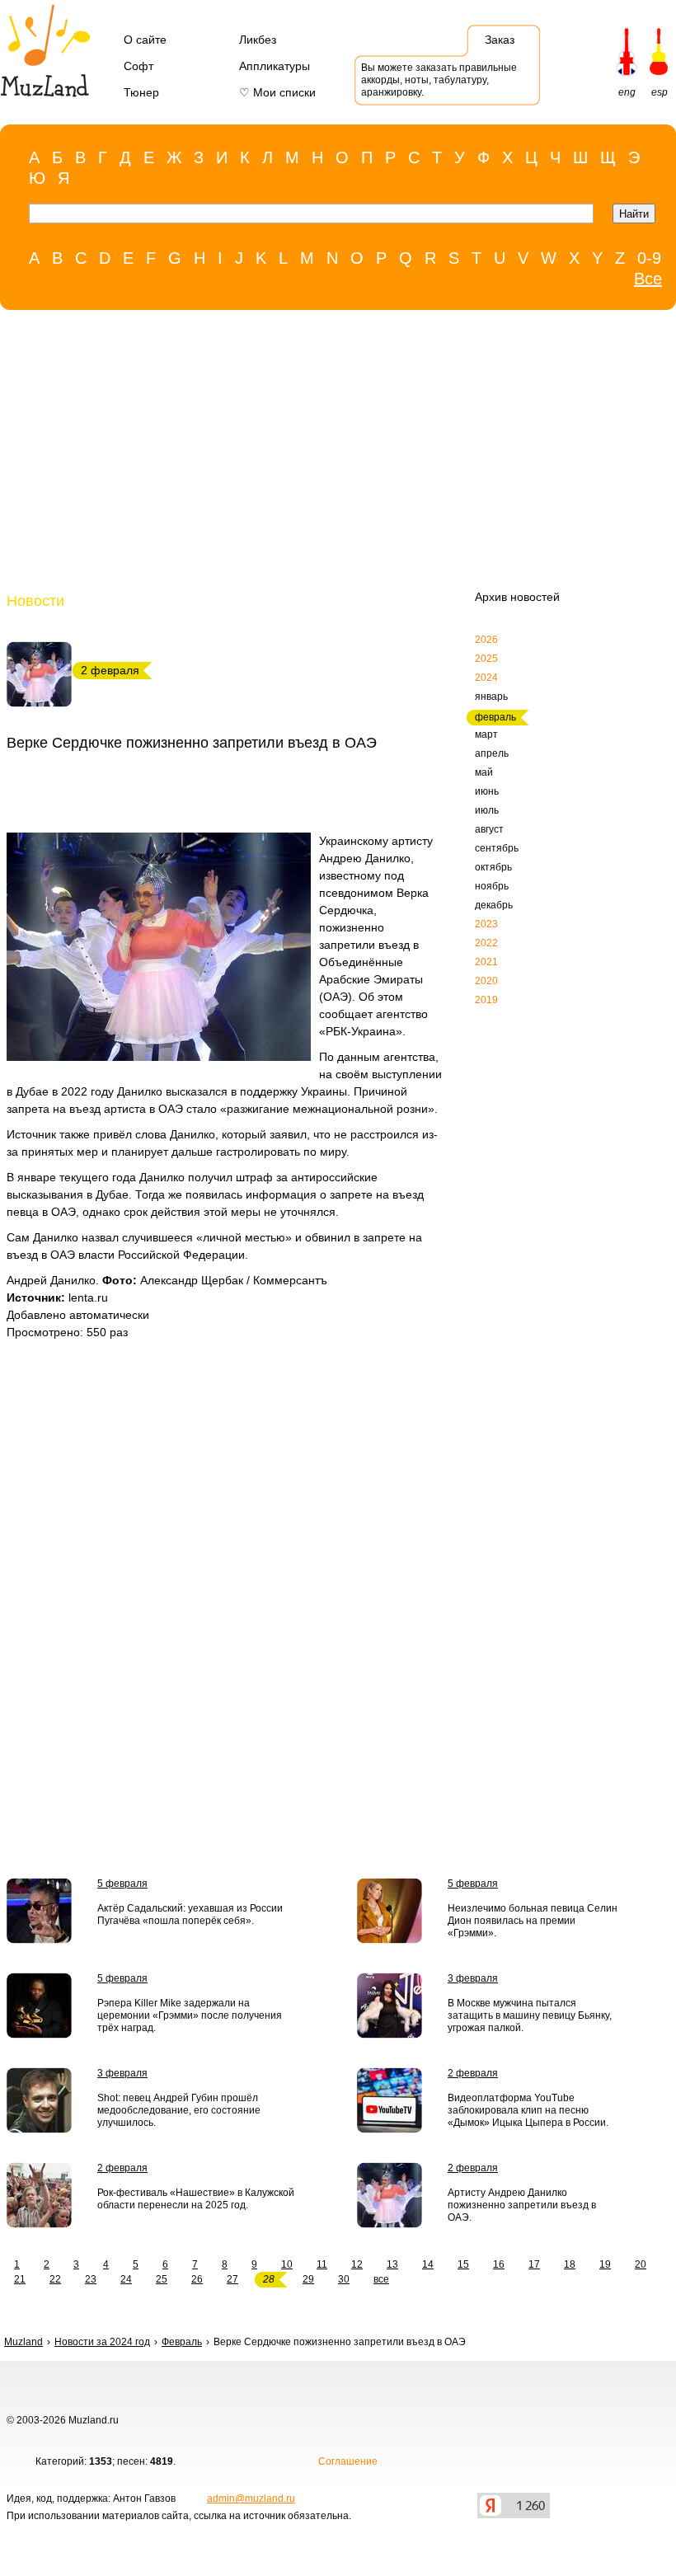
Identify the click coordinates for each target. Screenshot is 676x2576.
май (484, 772)
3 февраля (473, 1978)
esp (660, 92)
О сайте (145, 40)
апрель (492, 753)
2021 (486, 962)
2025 (486, 659)
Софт (138, 66)
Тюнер (141, 92)
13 (392, 2264)
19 (605, 2264)
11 (322, 2264)
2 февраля (473, 2073)
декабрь (494, 905)
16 (499, 2264)
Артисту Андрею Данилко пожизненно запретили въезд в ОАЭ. (522, 2205)
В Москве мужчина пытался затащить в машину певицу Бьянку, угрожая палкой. (530, 2015)
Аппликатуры (275, 66)
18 (570, 2264)
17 (534, 2264)
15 (463, 2264)
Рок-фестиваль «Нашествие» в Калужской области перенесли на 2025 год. (196, 2199)
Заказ (500, 40)
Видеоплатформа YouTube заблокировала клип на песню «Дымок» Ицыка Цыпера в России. (528, 2110)
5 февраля (122, 1884)
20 (641, 2264)
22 (55, 2279)
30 (344, 2279)
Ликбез (258, 40)
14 (428, 2264)
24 (126, 2279)
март (486, 734)
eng (627, 92)
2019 (486, 1000)
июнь (487, 791)
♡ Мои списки (277, 92)
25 (162, 2279)
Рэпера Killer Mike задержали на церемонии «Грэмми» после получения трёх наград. (190, 2015)
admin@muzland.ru (251, 2499)
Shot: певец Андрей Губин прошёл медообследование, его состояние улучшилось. (179, 2110)
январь (491, 697)
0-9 (649, 258)
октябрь (493, 867)
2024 (486, 678)
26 (197, 2279)
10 (287, 2264)
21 (20, 2279)
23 (91, 2279)
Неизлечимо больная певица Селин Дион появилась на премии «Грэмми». (533, 1921)
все (381, 2279)
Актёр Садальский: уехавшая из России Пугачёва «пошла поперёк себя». (190, 1914)
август (489, 829)
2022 (486, 943)
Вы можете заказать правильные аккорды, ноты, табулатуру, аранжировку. (439, 80)
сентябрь (497, 848)
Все (648, 279)
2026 (486, 640)
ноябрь (492, 886)
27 (232, 2279)
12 (357, 2264)
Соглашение (348, 2461)
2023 (486, 924)
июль (487, 810)
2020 (486, 981)
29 (308, 2279)
